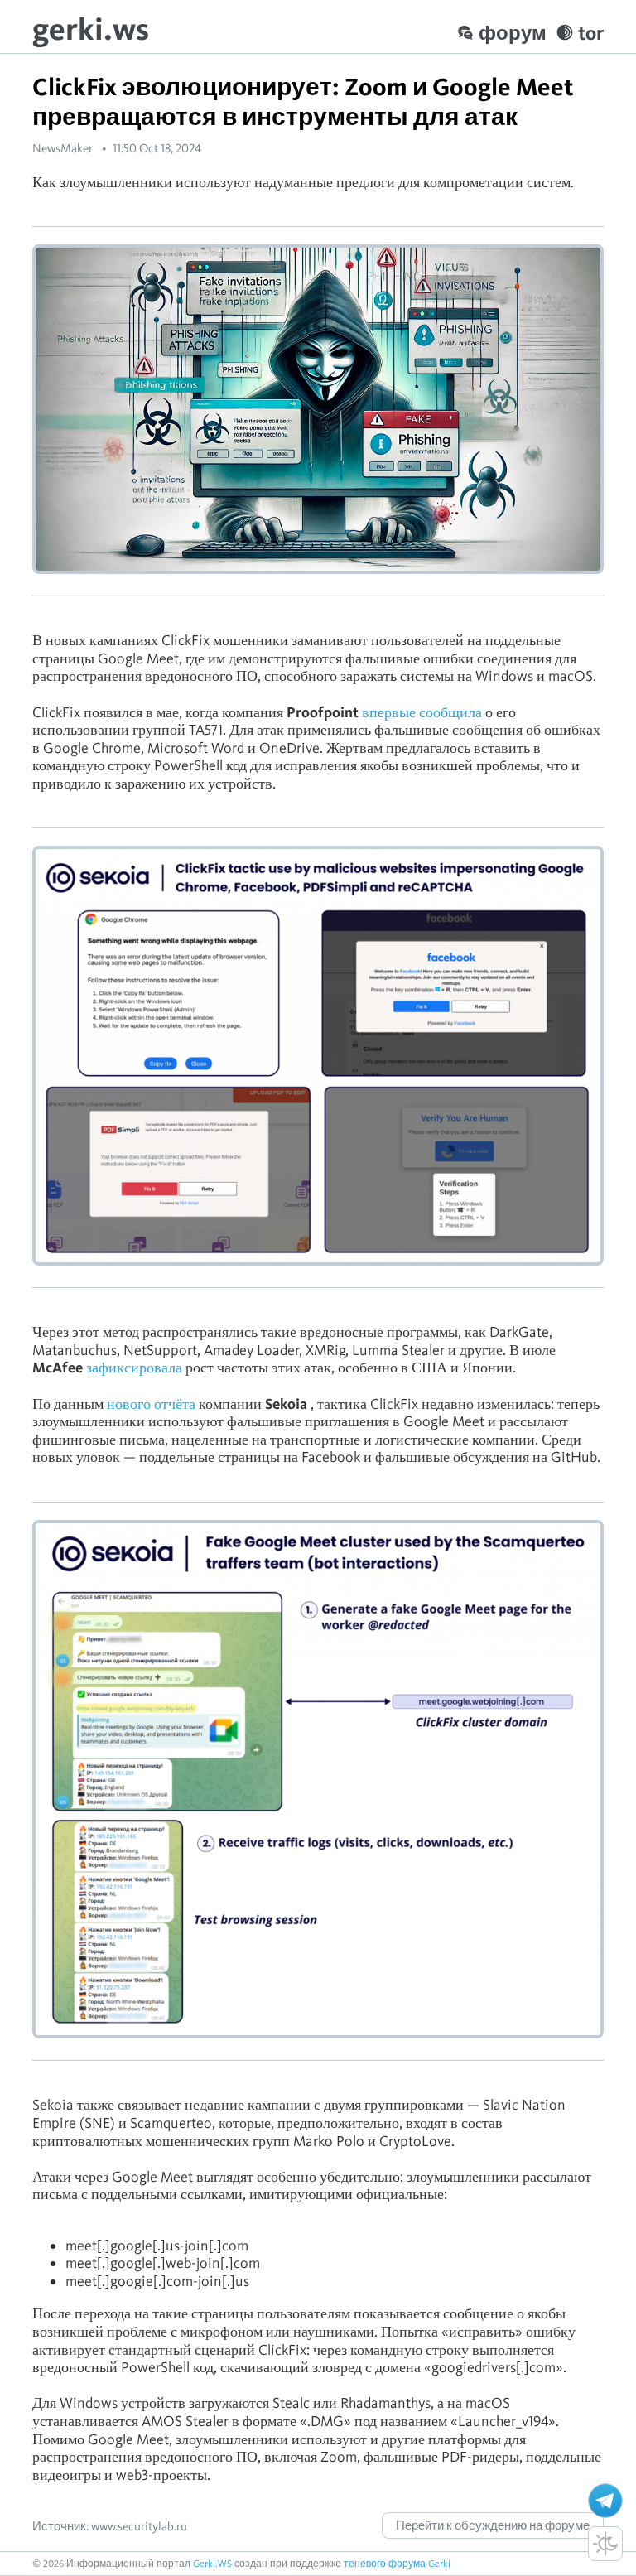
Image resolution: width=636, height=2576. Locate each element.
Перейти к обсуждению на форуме (493, 2525)
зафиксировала (134, 1367)
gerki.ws (91, 29)
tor (591, 33)
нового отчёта (151, 1404)
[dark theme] (605, 2544)
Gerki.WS (212, 2563)
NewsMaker (63, 148)
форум (513, 33)
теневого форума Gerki (397, 2563)
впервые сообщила (422, 712)
